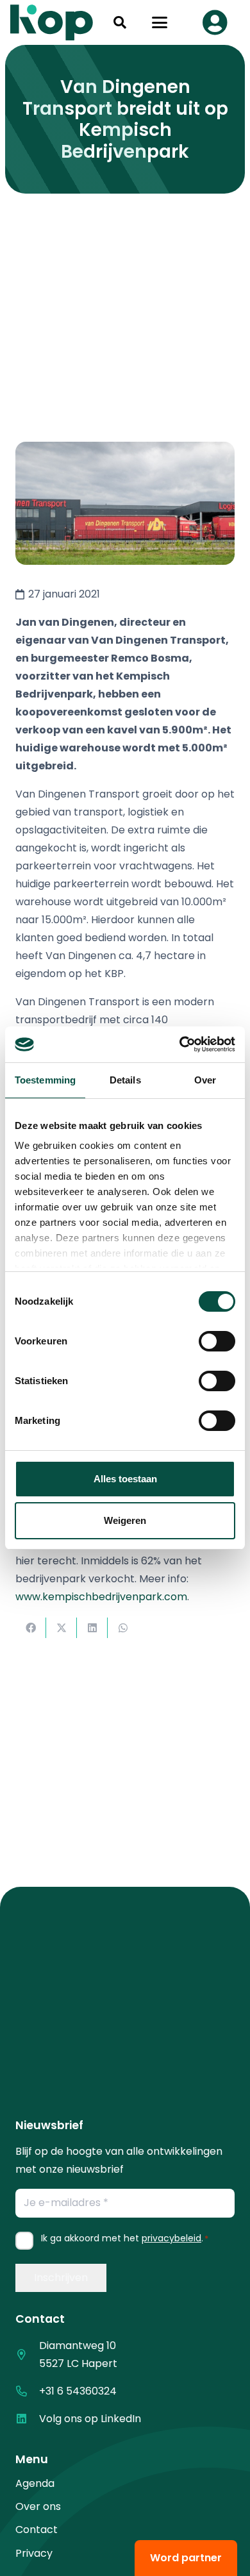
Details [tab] (125, 1080)
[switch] (217, 1341)
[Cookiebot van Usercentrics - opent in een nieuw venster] (180, 1044)
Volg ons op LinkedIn (90, 2419)
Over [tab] (205, 1080)
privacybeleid (171, 2238)
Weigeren (125, 1520)
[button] (120, 22)
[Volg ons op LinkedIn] (27, 2419)
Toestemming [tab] (45, 1080)
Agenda (35, 2483)
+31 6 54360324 (78, 2391)
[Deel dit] (31, 1628)
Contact (37, 2530)
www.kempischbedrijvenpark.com (101, 1597)
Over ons (38, 2506)
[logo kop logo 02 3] (52, 22)
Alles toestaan (125, 1479)
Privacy (34, 2553)
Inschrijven (61, 2278)
